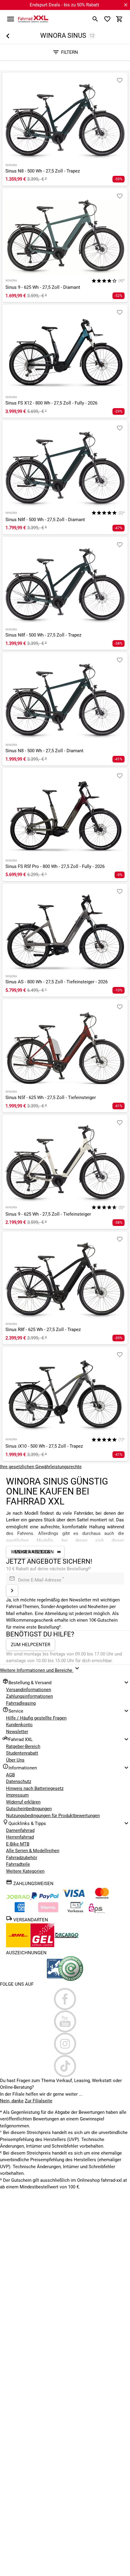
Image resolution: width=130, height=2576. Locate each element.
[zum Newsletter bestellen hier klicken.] (12, 1591)
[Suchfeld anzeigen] (95, 19)
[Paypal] (45, 1898)
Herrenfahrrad (20, 1837)
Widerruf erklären (23, 1802)
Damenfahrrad (20, 1830)
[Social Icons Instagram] (65, 2044)
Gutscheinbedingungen (29, 1809)
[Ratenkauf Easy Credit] (48, 1912)
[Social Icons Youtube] (65, 2021)
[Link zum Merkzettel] (107, 19)
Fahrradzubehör (22, 1858)
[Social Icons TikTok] (65, 2066)
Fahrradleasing (21, 1703)
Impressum (17, 1795)
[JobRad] (19, 1898)
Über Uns (15, 1760)
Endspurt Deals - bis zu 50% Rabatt (64, 5)
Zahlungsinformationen (29, 1696)
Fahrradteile (18, 1864)
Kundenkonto (19, 1725)
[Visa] (73, 1898)
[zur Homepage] (33, 19)
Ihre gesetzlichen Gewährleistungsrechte (41, 1467)
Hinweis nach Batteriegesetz (35, 1788)
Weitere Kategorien (25, 1871)
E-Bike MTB (18, 1844)
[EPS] (97, 1912)
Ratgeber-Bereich (23, 1746)
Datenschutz (19, 1781)
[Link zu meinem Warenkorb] (119, 19)
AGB (10, 1775)
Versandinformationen (29, 1690)
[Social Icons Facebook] (65, 1999)
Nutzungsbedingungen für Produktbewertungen (53, 1816)
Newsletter (17, 1732)
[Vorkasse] (75, 1912)
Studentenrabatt (22, 1753)
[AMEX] (20, 1912)
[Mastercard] (102, 1898)
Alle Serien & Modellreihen (33, 1851)
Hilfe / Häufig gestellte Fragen (36, 1718)
